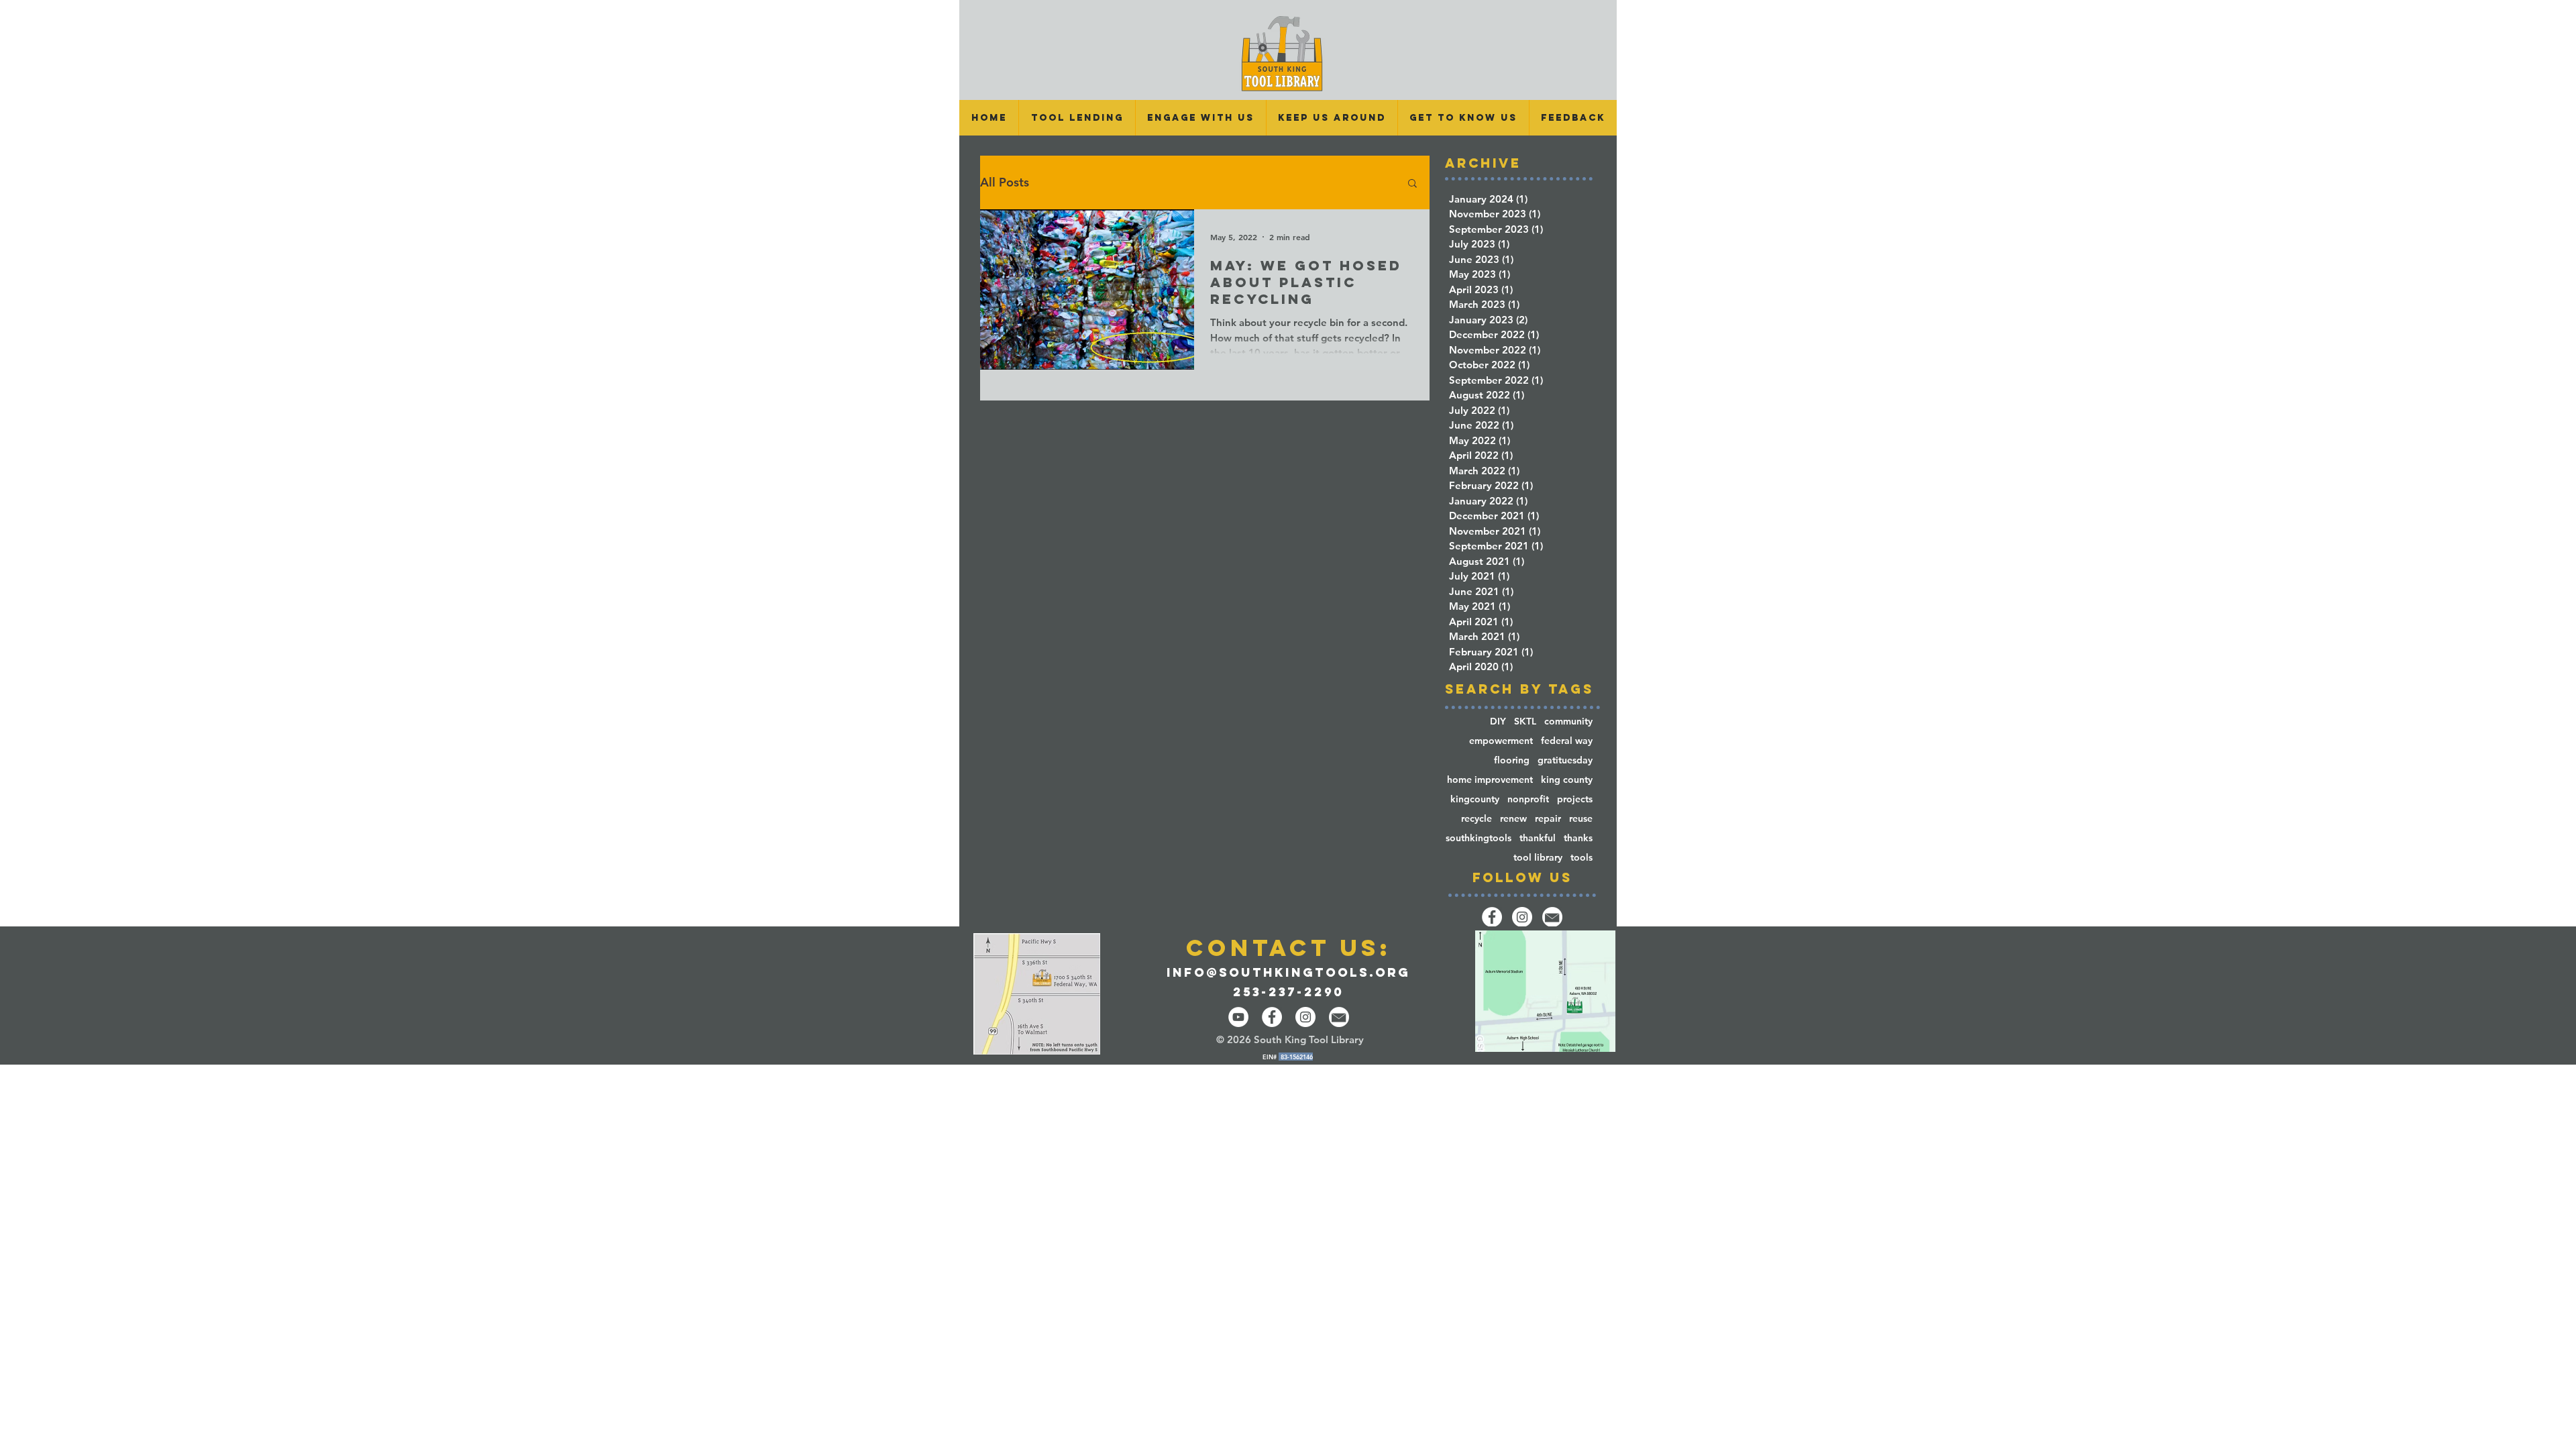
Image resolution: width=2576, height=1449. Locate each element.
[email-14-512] (1552, 917)
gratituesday (1565, 760)
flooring (1512, 760)
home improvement (1490, 780)
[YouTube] (1238, 1017)
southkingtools (1479, 838)
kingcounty (1475, 799)
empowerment (1501, 741)
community (1568, 721)
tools (1581, 858)
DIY (1498, 721)
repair (1548, 819)
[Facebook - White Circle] (1272, 1017)
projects (1575, 799)
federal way (1567, 741)
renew (1513, 819)
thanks (1578, 838)
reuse (1581, 819)
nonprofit (1528, 799)
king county (1567, 780)
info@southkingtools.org (1288, 972)
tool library (1538, 858)
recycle (1477, 819)
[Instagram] (1522, 917)
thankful (1538, 838)
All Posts (1005, 182)
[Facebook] (1492, 917)
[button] (1077, 118)
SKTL (1525, 721)
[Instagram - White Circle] (1305, 1017)
